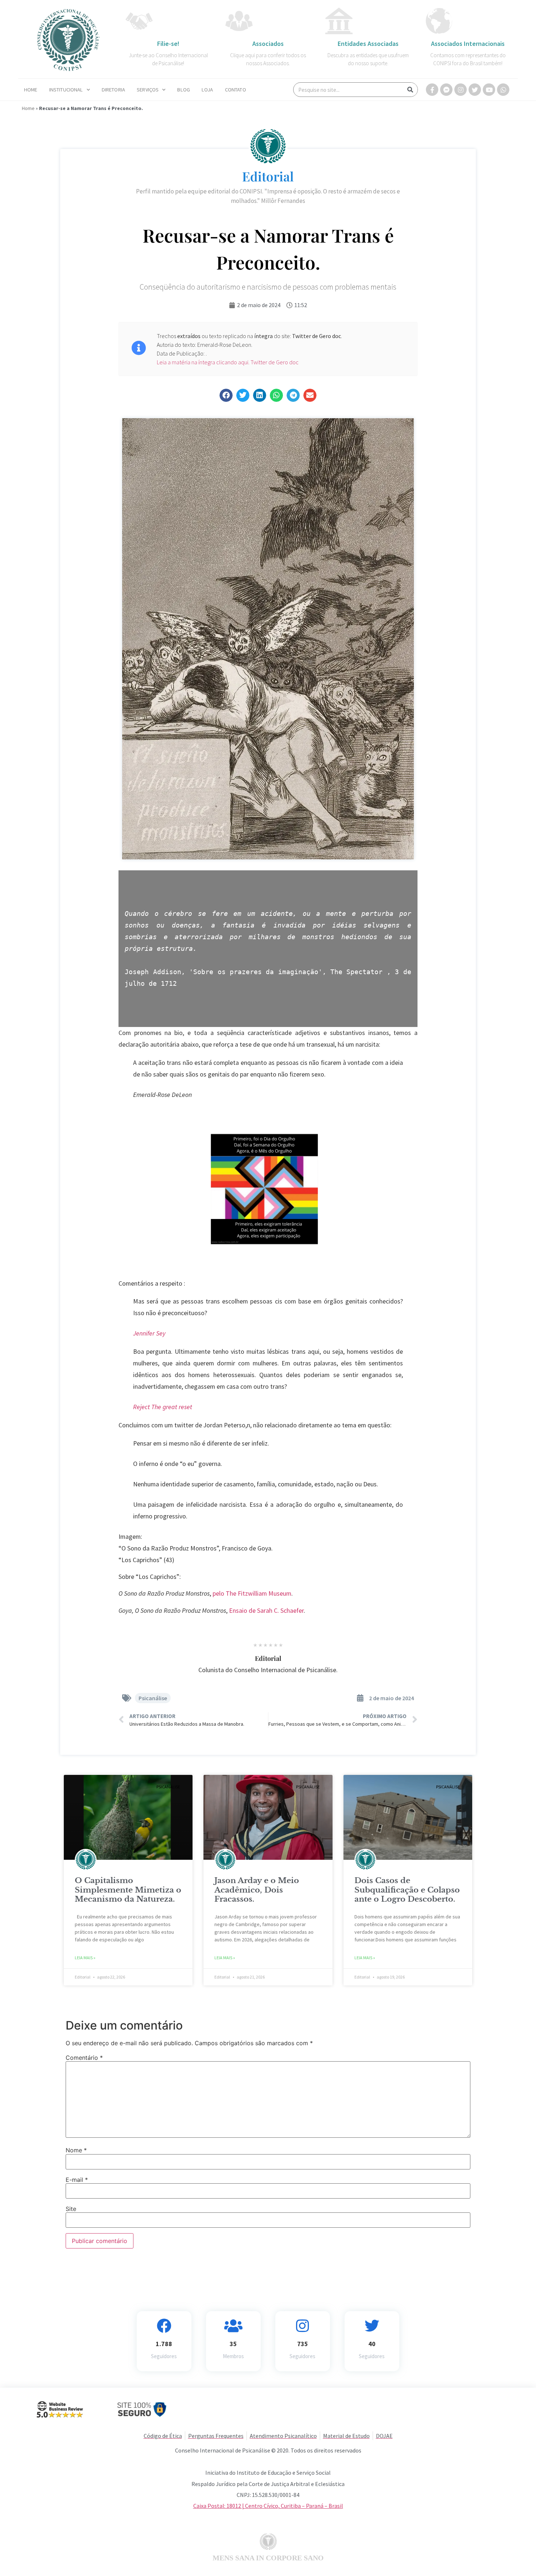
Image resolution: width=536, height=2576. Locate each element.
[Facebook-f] (432, 90)
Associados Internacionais (468, 44)
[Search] (410, 90)
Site (71, 2209)
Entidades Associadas (368, 44)
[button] (226, 395)
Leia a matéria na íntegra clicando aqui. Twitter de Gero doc (228, 362)
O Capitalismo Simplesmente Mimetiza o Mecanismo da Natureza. (128, 1890)
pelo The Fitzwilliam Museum (252, 1593)
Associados (268, 44)
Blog (184, 90)
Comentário (84, 2058)
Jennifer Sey (149, 1333)
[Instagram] (461, 90)
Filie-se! (168, 44)
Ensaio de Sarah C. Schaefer (266, 1611)
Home (31, 90)
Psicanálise (153, 1698)
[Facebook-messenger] (446, 90)
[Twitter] (475, 90)
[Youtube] (489, 90)
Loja (207, 90)
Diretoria (113, 90)
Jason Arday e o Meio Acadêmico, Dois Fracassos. (257, 1890)
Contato (236, 90)
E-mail (77, 2180)
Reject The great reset (163, 1407)
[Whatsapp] (503, 90)
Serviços (148, 90)
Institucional (66, 90)
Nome (76, 2150)
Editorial (268, 176)
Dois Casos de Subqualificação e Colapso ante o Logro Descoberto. (407, 1890)
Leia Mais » (85, 1958)
